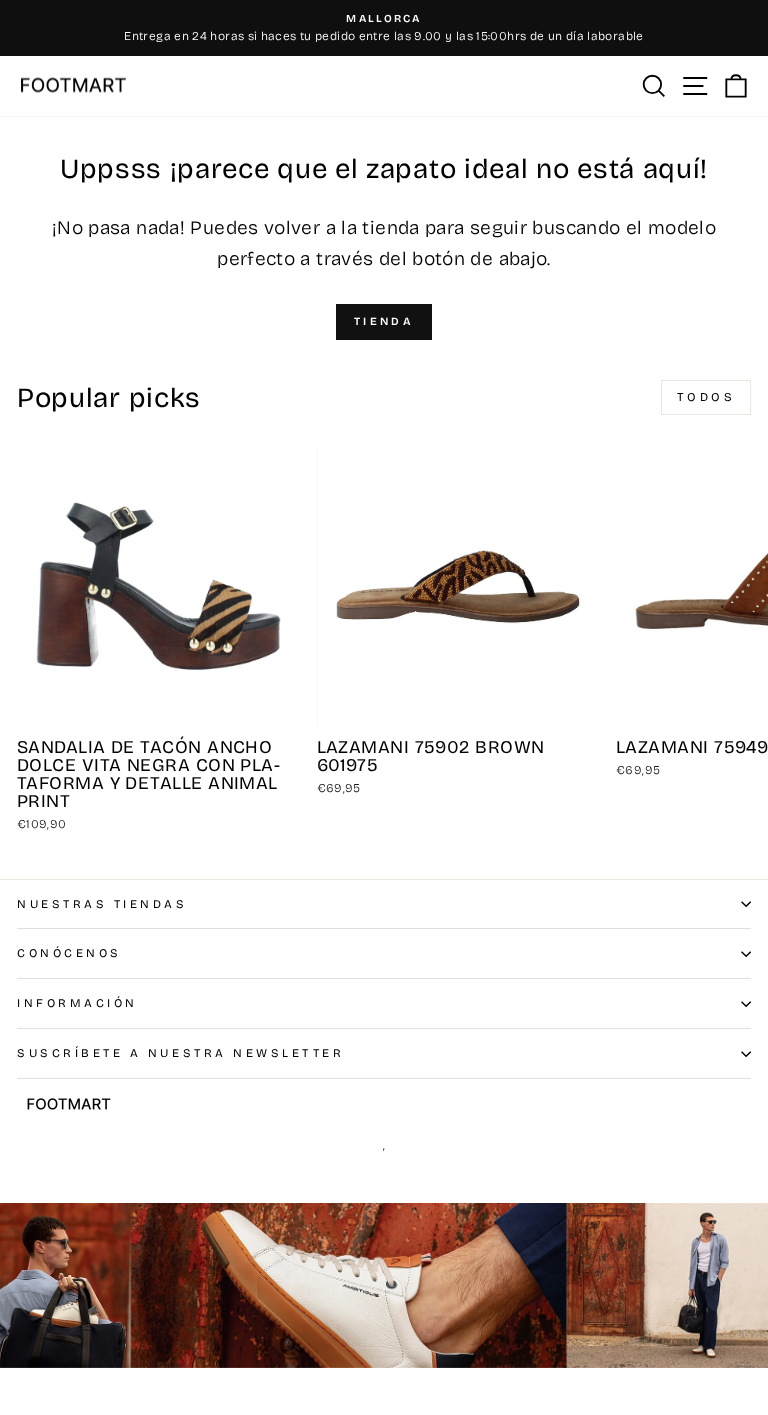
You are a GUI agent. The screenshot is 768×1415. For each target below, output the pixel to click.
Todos (706, 397)
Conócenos (69, 953)
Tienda (384, 321)
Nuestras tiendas (102, 904)
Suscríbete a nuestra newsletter (181, 1053)
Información (77, 1003)
